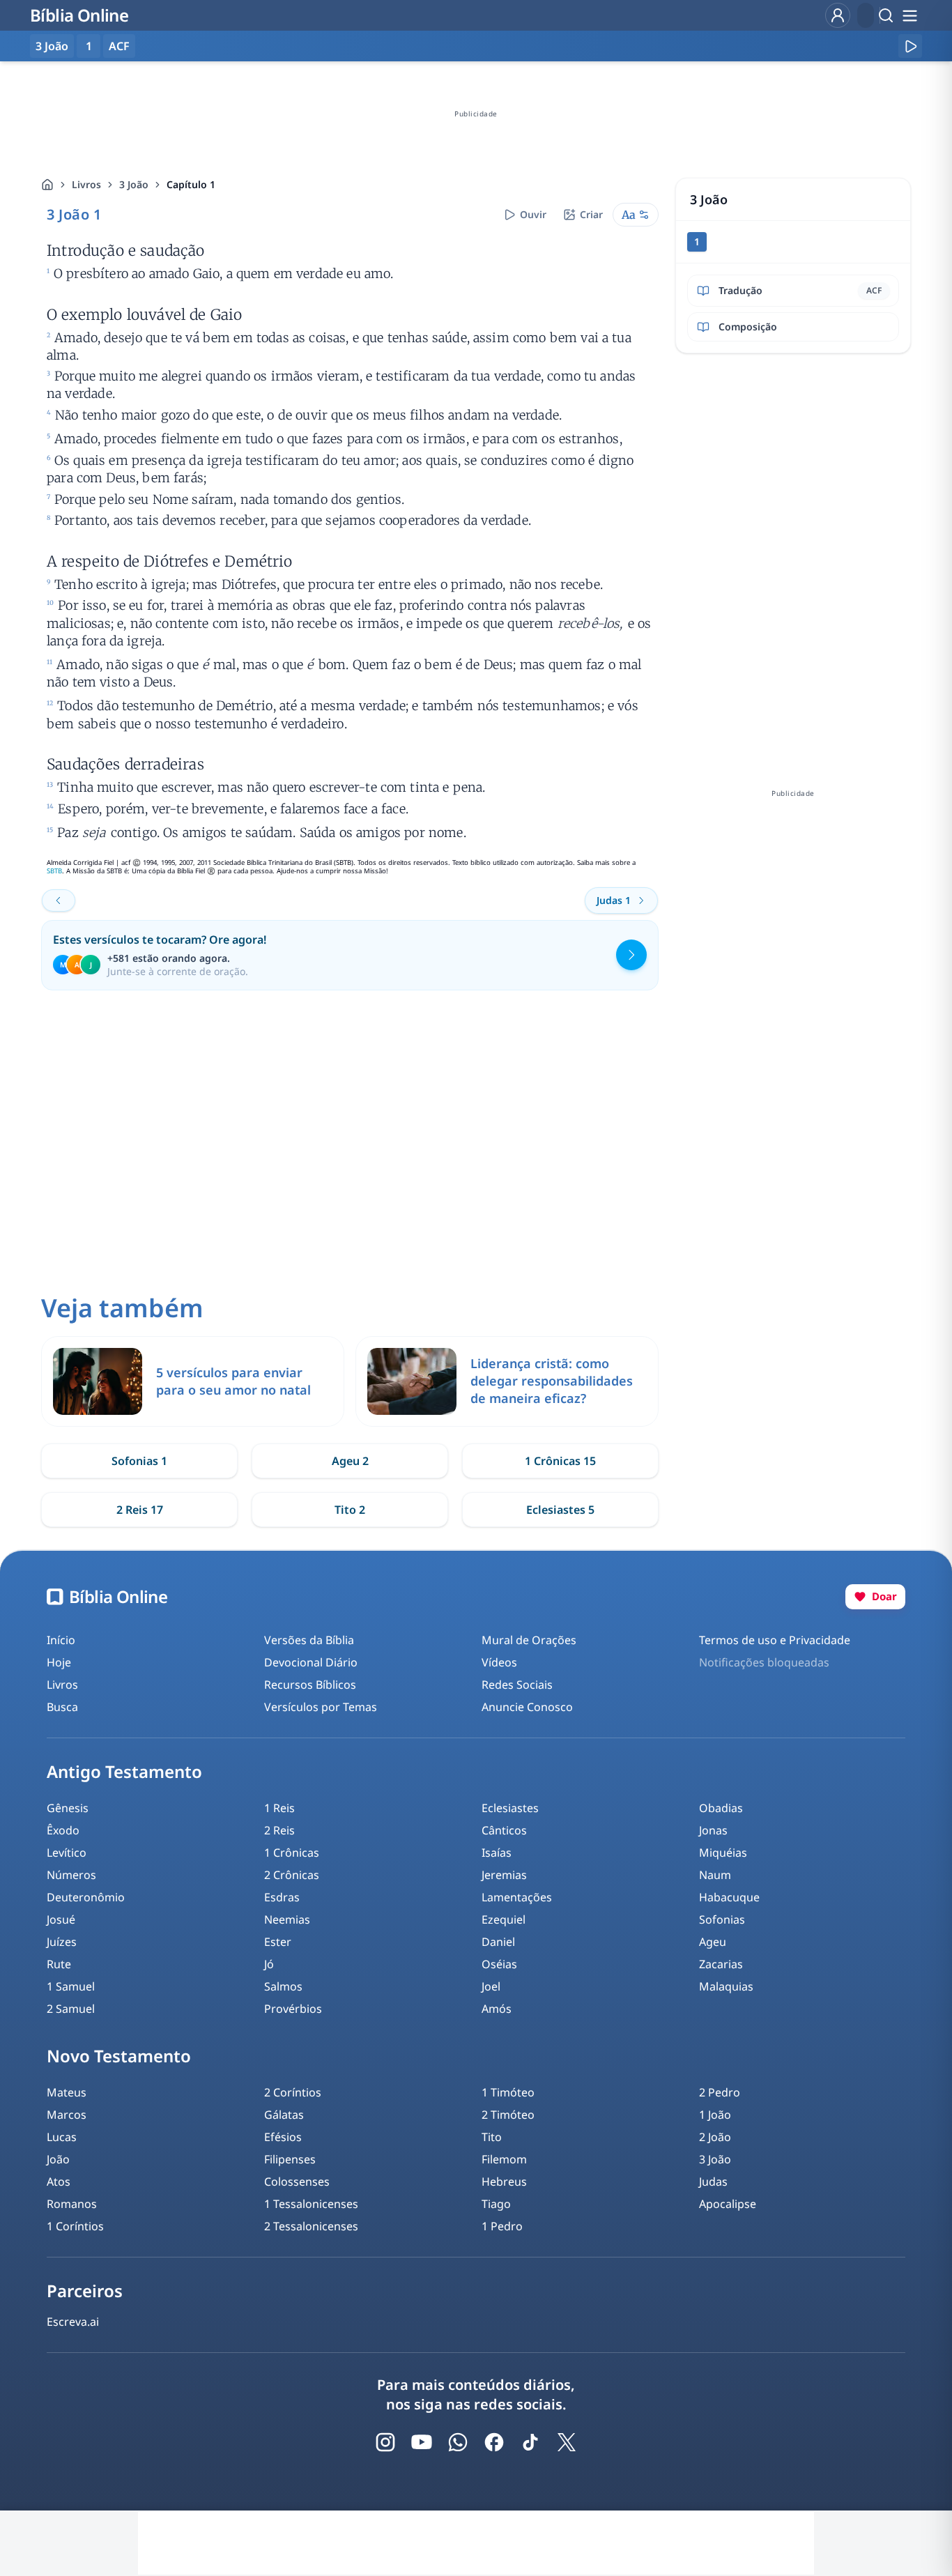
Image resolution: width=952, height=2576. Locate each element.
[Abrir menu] (909, 15)
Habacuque (729, 1897)
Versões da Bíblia (309, 1640)
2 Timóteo (508, 2115)
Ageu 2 (350, 1461)
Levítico (67, 1853)
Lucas (62, 2137)
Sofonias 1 (139, 1461)
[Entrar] (838, 15)
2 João (715, 2137)
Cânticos (504, 1830)
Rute (59, 1964)
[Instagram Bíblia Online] (385, 2442)
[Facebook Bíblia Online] (494, 2442)
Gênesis (68, 1808)
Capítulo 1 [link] (191, 184)
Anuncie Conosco (527, 1707)
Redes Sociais (517, 1685)
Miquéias (723, 1853)
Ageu (713, 1942)
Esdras (282, 1897)
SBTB (54, 871)
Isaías (497, 1853)
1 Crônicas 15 (560, 1461)
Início (61, 1640)
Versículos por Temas (321, 1707)
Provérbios (293, 2009)
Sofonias (722, 1919)
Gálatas (284, 2115)
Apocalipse (728, 2204)
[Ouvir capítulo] (910, 46)
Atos (59, 2182)
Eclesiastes (510, 1808)
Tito (492, 2137)
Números (71, 1875)
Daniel (498, 1942)
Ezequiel (504, 1919)
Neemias (287, 1919)
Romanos (72, 2204)
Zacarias (721, 1964)
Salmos (283, 1986)
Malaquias (726, 1986)
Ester (278, 1942)
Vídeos (499, 1662)
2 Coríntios (293, 2092)
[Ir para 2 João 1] (59, 900)
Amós (497, 2009)
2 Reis (279, 1830)
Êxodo (63, 1830)
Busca (62, 1707)
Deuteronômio (86, 1897)
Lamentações (517, 1897)
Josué (61, 1919)
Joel (491, 1986)
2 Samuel (71, 2009)
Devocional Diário (311, 1662)
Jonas (713, 1830)
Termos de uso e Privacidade (775, 1640)
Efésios (283, 2137)
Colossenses (297, 2182)
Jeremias (504, 1875)
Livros (86, 184)
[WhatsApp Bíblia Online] (458, 2442)
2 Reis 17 (140, 1510)
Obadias (721, 1808)
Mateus (67, 2092)
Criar (591, 214)
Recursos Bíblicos (310, 1685)
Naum (715, 1875)
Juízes (62, 1942)
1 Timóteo (508, 2092)
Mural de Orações (529, 1640)
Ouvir (533, 214)
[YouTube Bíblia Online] (422, 2442)
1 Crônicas (292, 1853)
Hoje (59, 1662)
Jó (269, 1964)
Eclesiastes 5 (560, 1510)
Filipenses (290, 2159)
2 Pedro (720, 2092)
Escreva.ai (73, 2322)
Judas (713, 2182)
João (58, 2159)
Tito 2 (350, 1510)
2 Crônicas (292, 1875)
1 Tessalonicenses (311, 2204)
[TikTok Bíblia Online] (530, 2442)
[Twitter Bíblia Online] (567, 2442)
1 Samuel (71, 1986)
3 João (134, 184)
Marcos (67, 2115)
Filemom (504, 2159)
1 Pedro (502, 2226)
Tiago (496, 2204)
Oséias (499, 1964)
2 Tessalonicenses (311, 2226)
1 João (715, 2115)
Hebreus (504, 2182)
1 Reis (279, 1808)
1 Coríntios (75, 2226)
